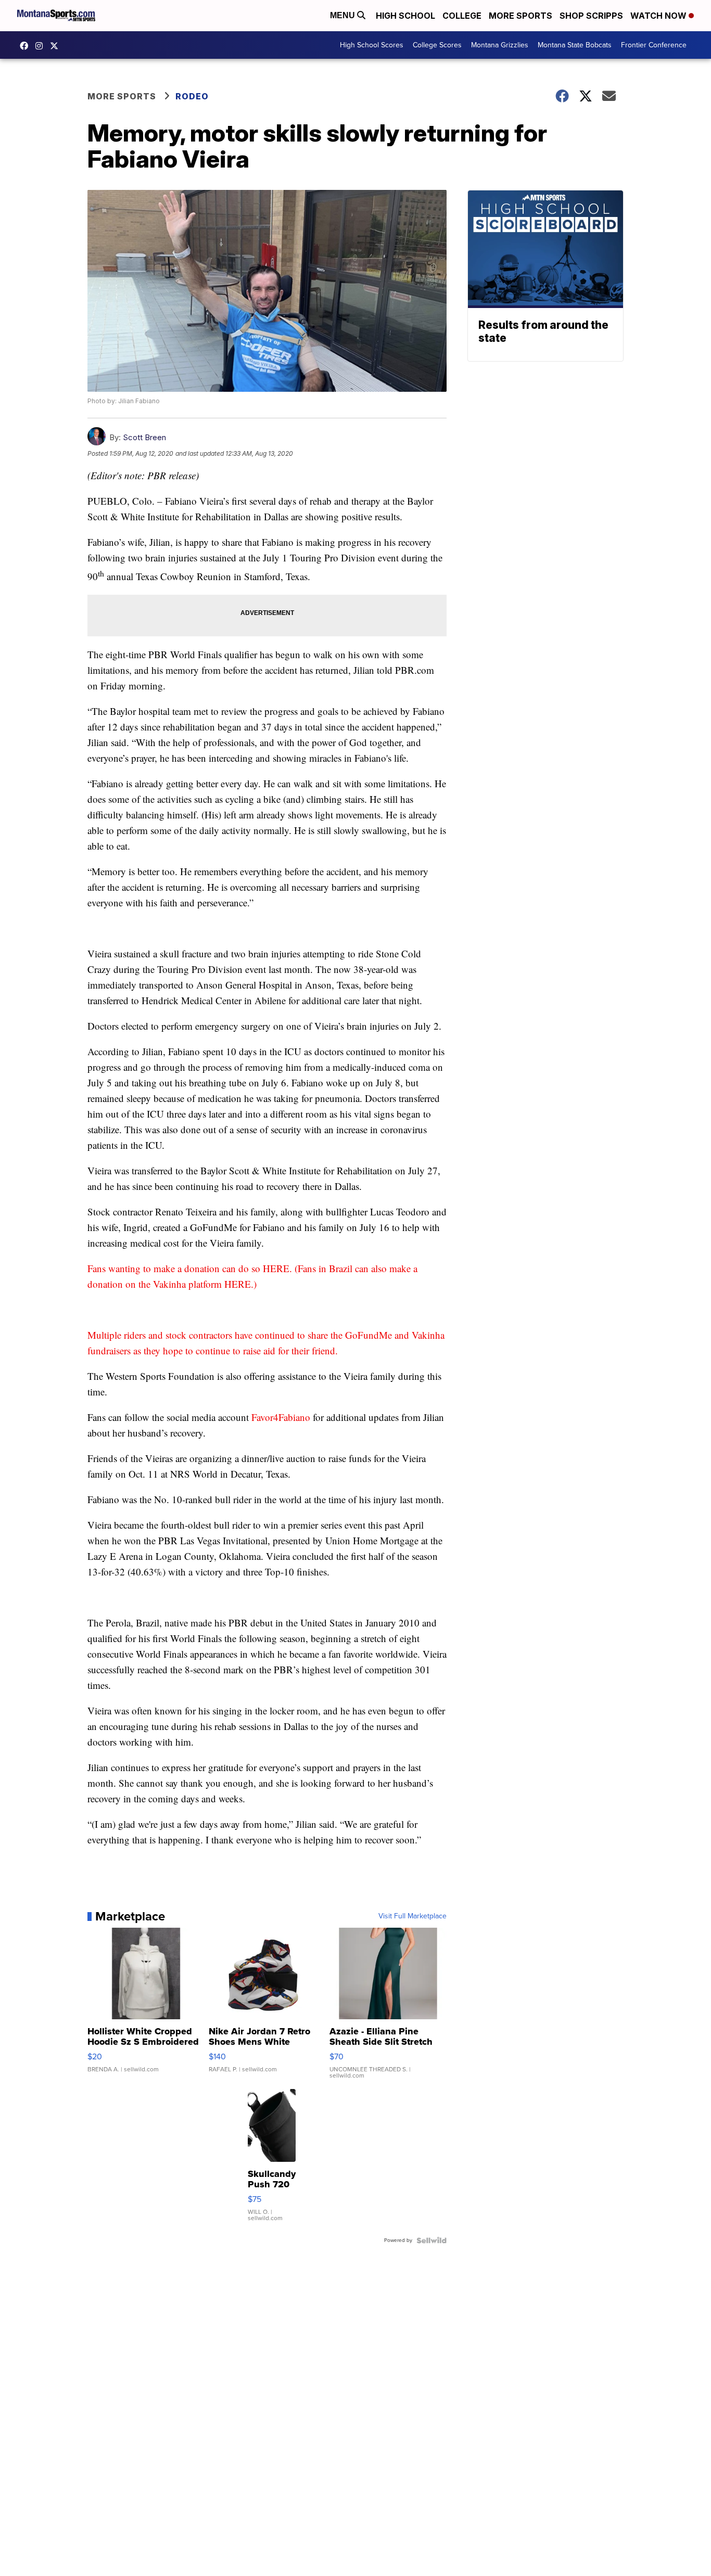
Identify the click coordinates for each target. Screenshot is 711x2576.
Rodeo (192, 96)
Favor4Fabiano (281, 1417)
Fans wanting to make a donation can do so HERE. (190, 1268)
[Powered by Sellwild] (431, 2240)
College (462, 16)
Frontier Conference (654, 45)
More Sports (520, 16)
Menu (344, 15)
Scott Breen (144, 437)
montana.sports (42, 46)
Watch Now (659, 16)
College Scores (437, 45)
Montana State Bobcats (575, 45)
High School (405, 16)
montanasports (27, 46)
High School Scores (372, 45)
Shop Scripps (591, 16)
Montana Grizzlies (500, 45)
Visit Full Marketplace (412, 1916)
